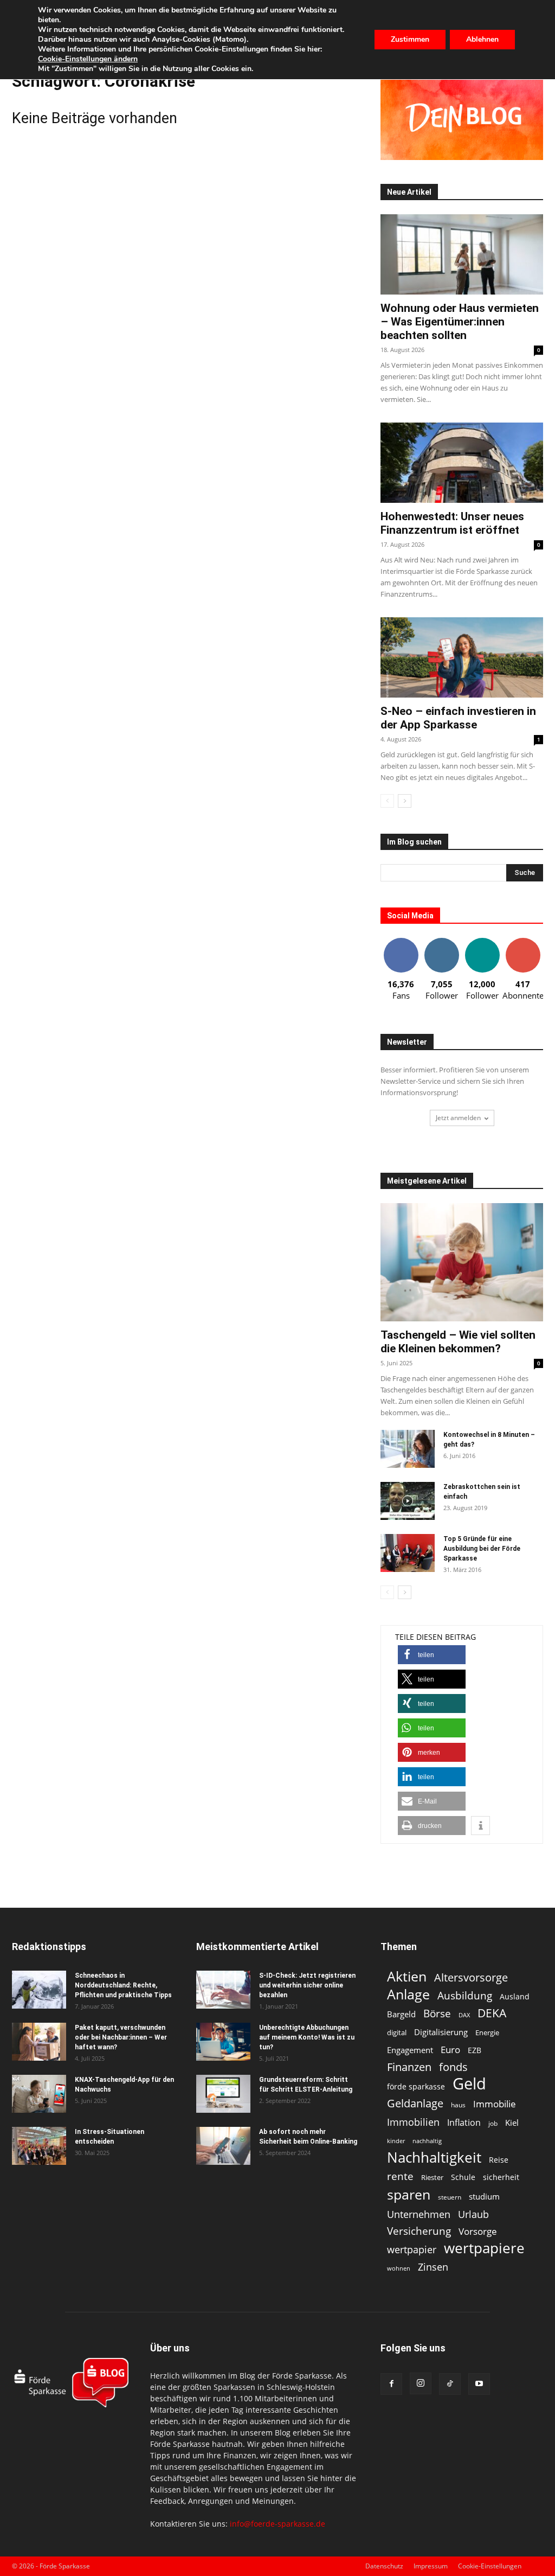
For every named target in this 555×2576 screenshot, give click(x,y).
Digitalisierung (441, 2032)
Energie (487, 2032)
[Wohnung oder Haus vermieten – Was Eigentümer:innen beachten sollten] (462, 254)
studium (484, 2197)
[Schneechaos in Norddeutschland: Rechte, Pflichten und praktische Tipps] (39, 1990)
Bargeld (401, 2014)
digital (397, 2032)
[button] (432, 1655)
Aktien (407, 1976)
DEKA (492, 2013)
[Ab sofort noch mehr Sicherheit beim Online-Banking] (223, 2146)
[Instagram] (421, 2383)
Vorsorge (478, 2231)
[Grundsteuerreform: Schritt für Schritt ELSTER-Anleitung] (223, 2094)
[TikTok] (450, 2384)
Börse (437, 2014)
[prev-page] (387, 801)
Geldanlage (415, 2103)
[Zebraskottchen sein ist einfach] (408, 1501)
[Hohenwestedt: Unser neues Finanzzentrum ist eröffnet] (462, 463)
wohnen (399, 2268)
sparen (409, 2194)
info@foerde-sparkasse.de (277, 2524)
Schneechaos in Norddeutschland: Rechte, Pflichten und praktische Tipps (123, 1985)
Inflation (464, 2123)
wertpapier (412, 2250)
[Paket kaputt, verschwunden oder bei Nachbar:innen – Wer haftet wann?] (39, 2042)
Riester (432, 2177)
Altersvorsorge (471, 1977)
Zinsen (433, 2267)
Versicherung (419, 2231)
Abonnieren (523, 942)
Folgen (442, 942)
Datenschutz (384, 2566)
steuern (450, 2197)
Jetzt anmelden (458, 1118)
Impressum (431, 2566)
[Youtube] (479, 2384)
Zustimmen (410, 39)
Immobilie (495, 2104)
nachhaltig (427, 2141)
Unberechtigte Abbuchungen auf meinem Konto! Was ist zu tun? (307, 2037)
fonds (453, 2067)
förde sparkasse (416, 2086)
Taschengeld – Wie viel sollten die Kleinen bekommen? (458, 1342)
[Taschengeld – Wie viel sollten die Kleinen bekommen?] (462, 1262)
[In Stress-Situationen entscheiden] (39, 2146)
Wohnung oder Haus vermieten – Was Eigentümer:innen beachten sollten (460, 322)
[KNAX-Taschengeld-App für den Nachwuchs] (39, 2094)
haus (458, 2105)
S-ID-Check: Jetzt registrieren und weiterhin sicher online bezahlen (307, 1985)
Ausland (515, 1996)
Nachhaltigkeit (434, 2158)
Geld (469, 2084)
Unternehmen (419, 2214)
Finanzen (409, 2067)
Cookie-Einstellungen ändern (88, 59)
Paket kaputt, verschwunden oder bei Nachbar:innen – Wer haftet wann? (121, 2037)
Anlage (408, 1994)
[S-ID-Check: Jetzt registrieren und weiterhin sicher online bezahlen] (223, 1990)
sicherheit (501, 2177)
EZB (475, 2050)
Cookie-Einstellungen (490, 2566)
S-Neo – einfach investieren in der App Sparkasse (458, 718)
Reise (499, 2160)
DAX (464, 2015)
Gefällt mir (401, 942)
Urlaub (473, 2214)
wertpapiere (484, 2248)
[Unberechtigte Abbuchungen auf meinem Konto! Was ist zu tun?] (223, 2042)
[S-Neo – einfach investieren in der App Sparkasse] (462, 657)
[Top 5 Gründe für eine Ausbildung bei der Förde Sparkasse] (408, 1553)
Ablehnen (482, 39)
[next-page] (405, 801)
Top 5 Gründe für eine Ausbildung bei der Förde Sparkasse (482, 1549)
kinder (396, 2141)
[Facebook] (391, 2384)
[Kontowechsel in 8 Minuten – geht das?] (408, 1449)
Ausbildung (465, 1995)
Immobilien (413, 2122)
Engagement (410, 2050)
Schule (463, 2177)
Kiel (512, 2123)
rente (400, 2177)
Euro (450, 2050)
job (493, 2123)
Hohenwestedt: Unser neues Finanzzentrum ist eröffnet (452, 523)
